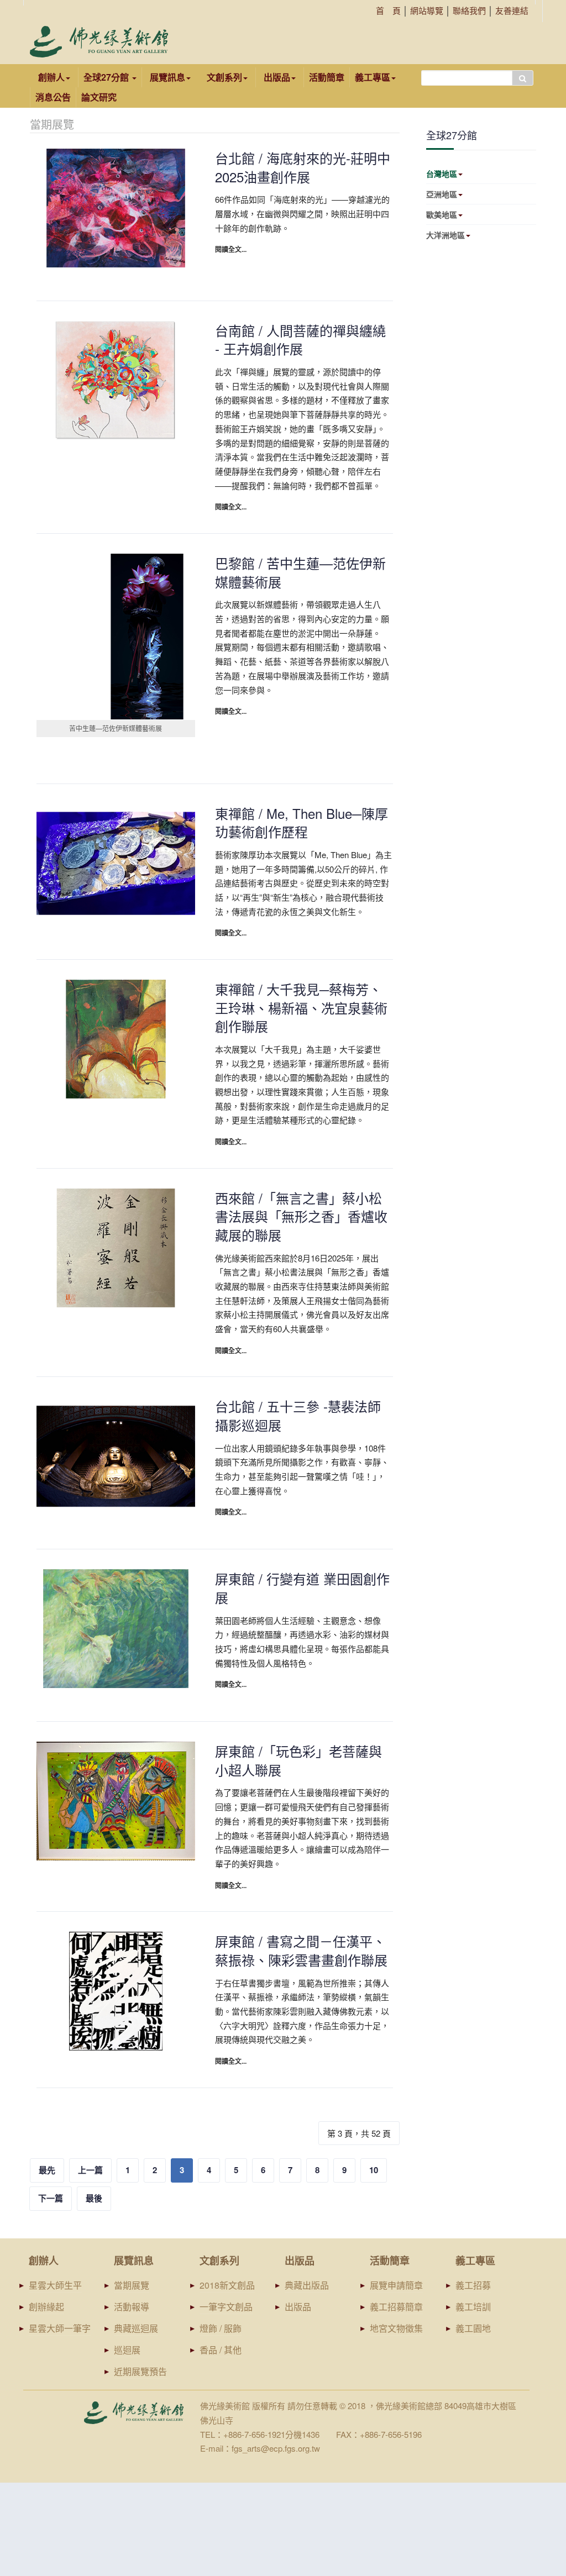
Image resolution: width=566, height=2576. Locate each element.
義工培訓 (473, 2307)
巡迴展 (127, 2350)
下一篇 (51, 2198)
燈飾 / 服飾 (221, 2328)
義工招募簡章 (396, 2307)
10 (374, 2170)
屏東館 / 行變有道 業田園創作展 (302, 1588)
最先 (47, 2170)
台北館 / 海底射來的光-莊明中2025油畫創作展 (303, 167)
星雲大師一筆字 (60, 2328)
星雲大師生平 (55, 2285)
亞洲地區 (442, 194)
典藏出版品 (307, 2285)
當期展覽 (132, 2285)
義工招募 (473, 2285)
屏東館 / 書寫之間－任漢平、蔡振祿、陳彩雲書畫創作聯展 (301, 1950)
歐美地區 (442, 214)
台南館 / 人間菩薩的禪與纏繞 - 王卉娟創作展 (300, 340)
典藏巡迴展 (136, 2328)
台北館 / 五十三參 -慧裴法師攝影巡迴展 (298, 1415)
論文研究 (99, 97)
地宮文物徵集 (396, 2328)
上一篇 (90, 2170)
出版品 (298, 2307)
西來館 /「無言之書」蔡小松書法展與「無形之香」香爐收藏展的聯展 (301, 1216)
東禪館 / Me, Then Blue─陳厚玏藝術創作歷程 (302, 822)
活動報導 (132, 2307)
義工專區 (373, 77)
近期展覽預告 (140, 2371)
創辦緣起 (46, 2307)
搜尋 (523, 78)
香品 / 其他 (221, 2350)
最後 (94, 2198)
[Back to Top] (536, 2482)
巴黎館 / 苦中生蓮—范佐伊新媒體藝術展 (300, 572)
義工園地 (473, 2328)
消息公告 (53, 97)
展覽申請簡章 (396, 2285)
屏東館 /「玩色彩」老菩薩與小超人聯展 (298, 1760)
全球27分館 (107, 77)
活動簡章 (327, 77)
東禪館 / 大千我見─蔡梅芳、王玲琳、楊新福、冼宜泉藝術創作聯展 (301, 1007)
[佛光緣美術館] (99, 42)
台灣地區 (442, 174)
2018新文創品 (227, 2285)
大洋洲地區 (446, 235)
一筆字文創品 (226, 2307)
